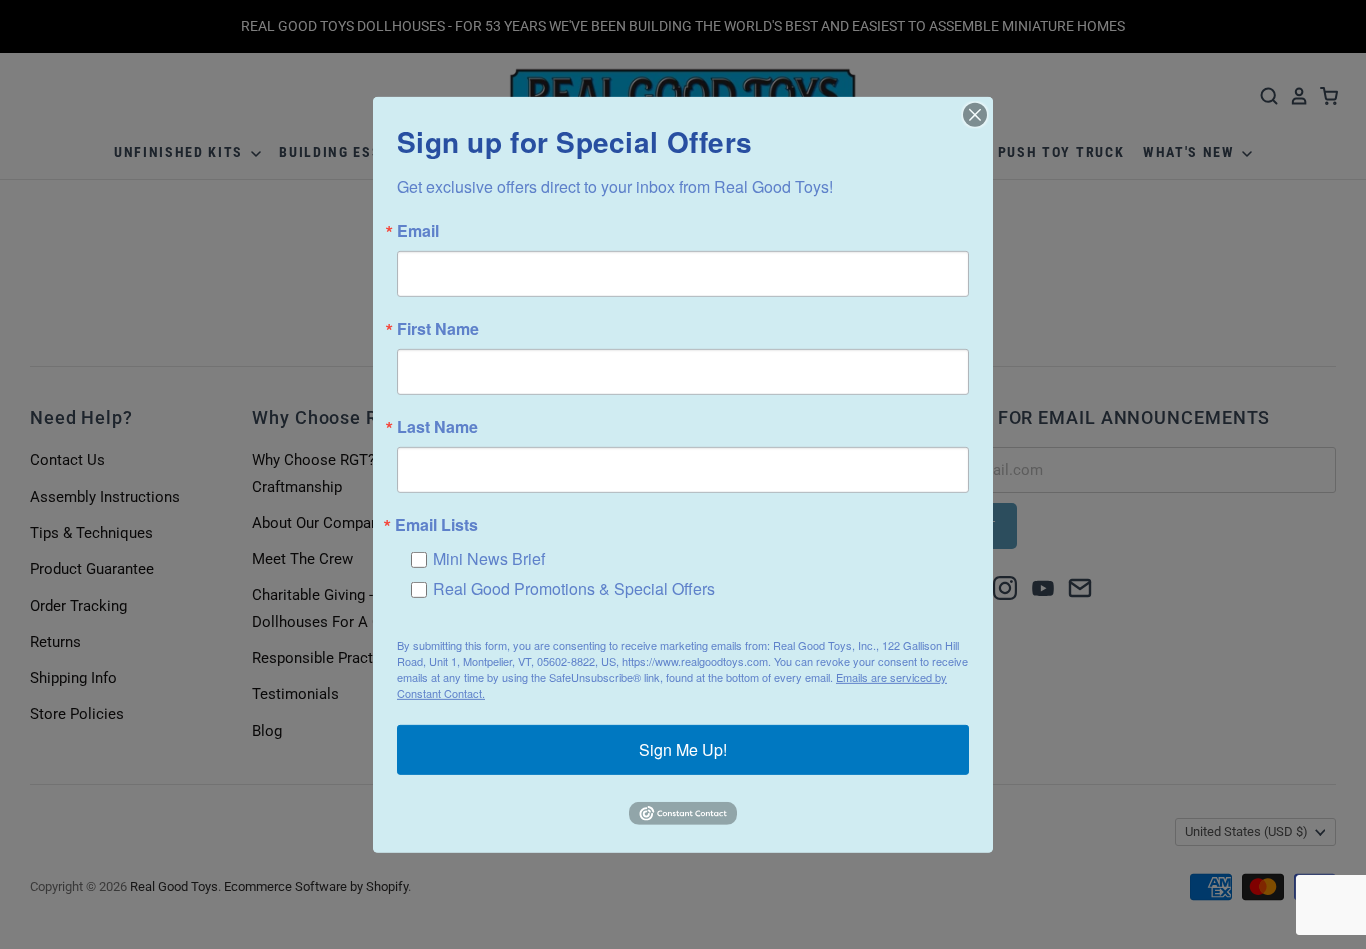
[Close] (975, 114)
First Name (438, 328)
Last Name (437, 426)
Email (418, 230)
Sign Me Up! (683, 749)
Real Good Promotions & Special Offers (574, 587)
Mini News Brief (489, 557)
